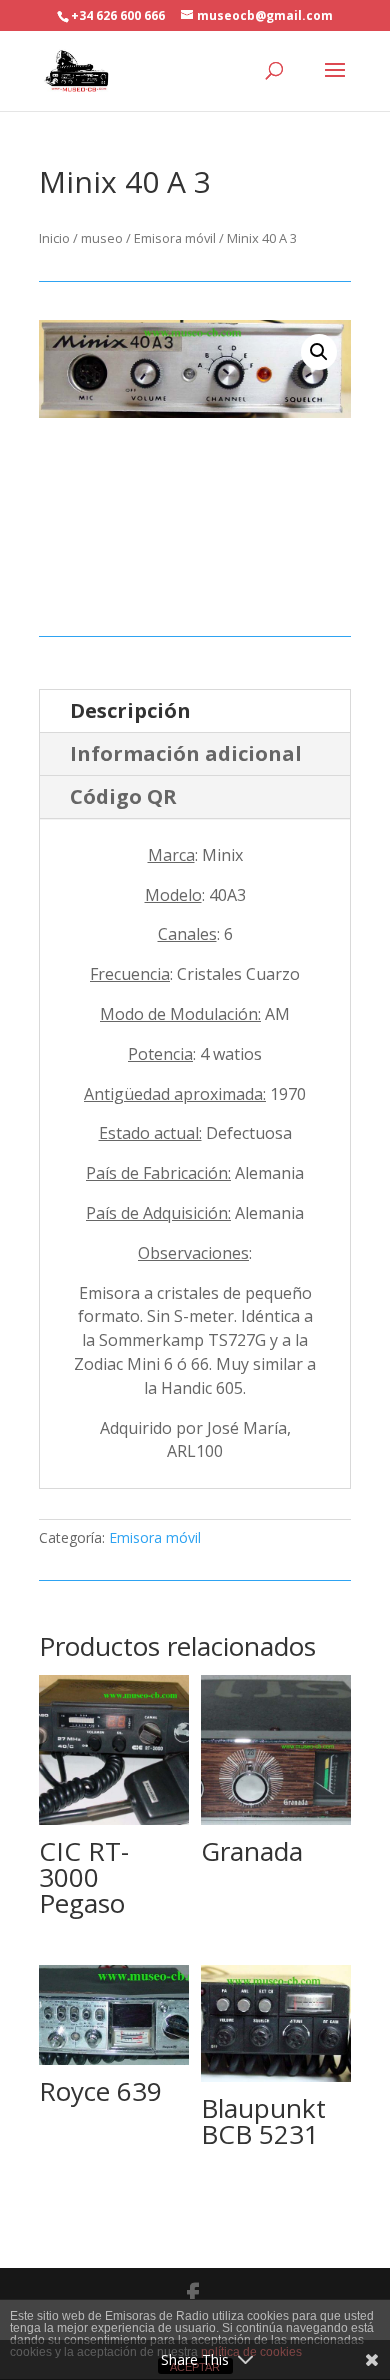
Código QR (123, 796)
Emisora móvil (175, 238)
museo (102, 238)
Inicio (54, 238)
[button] (319, 352)
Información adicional (186, 753)
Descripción (130, 710)
